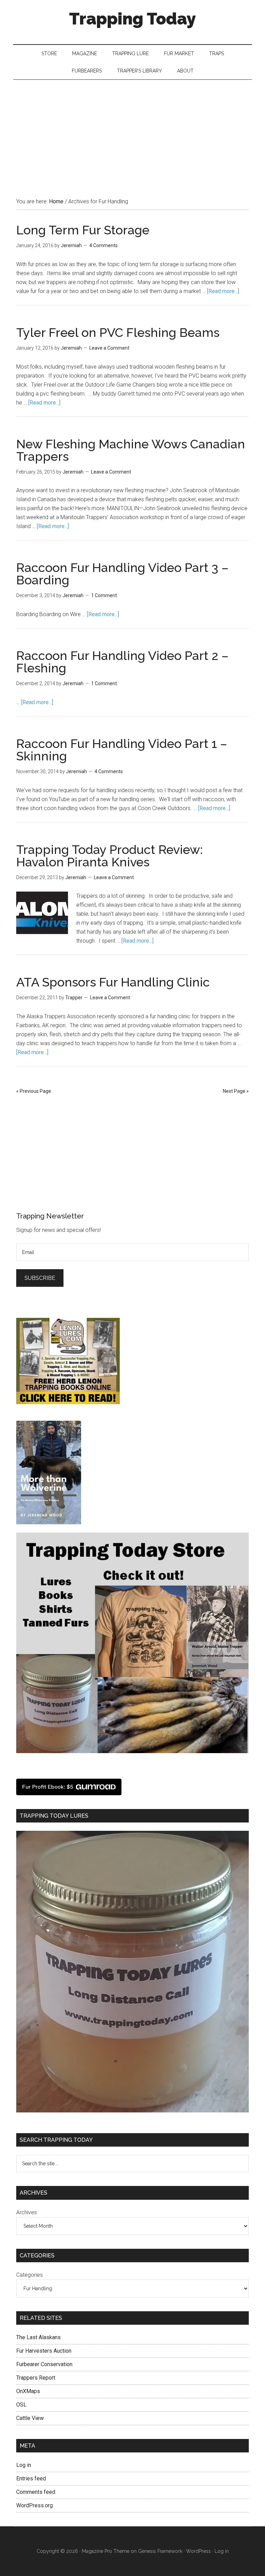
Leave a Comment (109, 348)
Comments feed (36, 2492)
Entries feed (31, 2478)
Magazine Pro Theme (106, 2551)
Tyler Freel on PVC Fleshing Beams (118, 332)
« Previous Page (34, 1091)
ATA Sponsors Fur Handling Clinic (113, 982)
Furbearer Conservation (44, 2364)
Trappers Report (36, 2378)
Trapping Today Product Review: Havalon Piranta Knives (110, 856)
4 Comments (104, 245)
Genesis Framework (160, 2551)
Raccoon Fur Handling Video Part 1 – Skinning (122, 750)
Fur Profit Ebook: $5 (48, 1787)
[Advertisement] (132, 132)
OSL (21, 2405)
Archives (27, 2212)
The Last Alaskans (38, 2337)
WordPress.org (35, 2505)
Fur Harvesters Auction (44, 2351)
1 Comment (104, 595)
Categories (30, 2275)
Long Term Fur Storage (83, 230)
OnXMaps (28, 2391)
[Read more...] (223, 291)
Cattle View (30, 2418)
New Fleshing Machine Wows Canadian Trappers (131, 450)
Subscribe (40, 1278)
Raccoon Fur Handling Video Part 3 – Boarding (122, 574)
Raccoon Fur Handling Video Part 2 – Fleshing (122, 662)
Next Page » (236, 1091)
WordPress (198, 2551)
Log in (24, 2465)
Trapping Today (132, 19)
